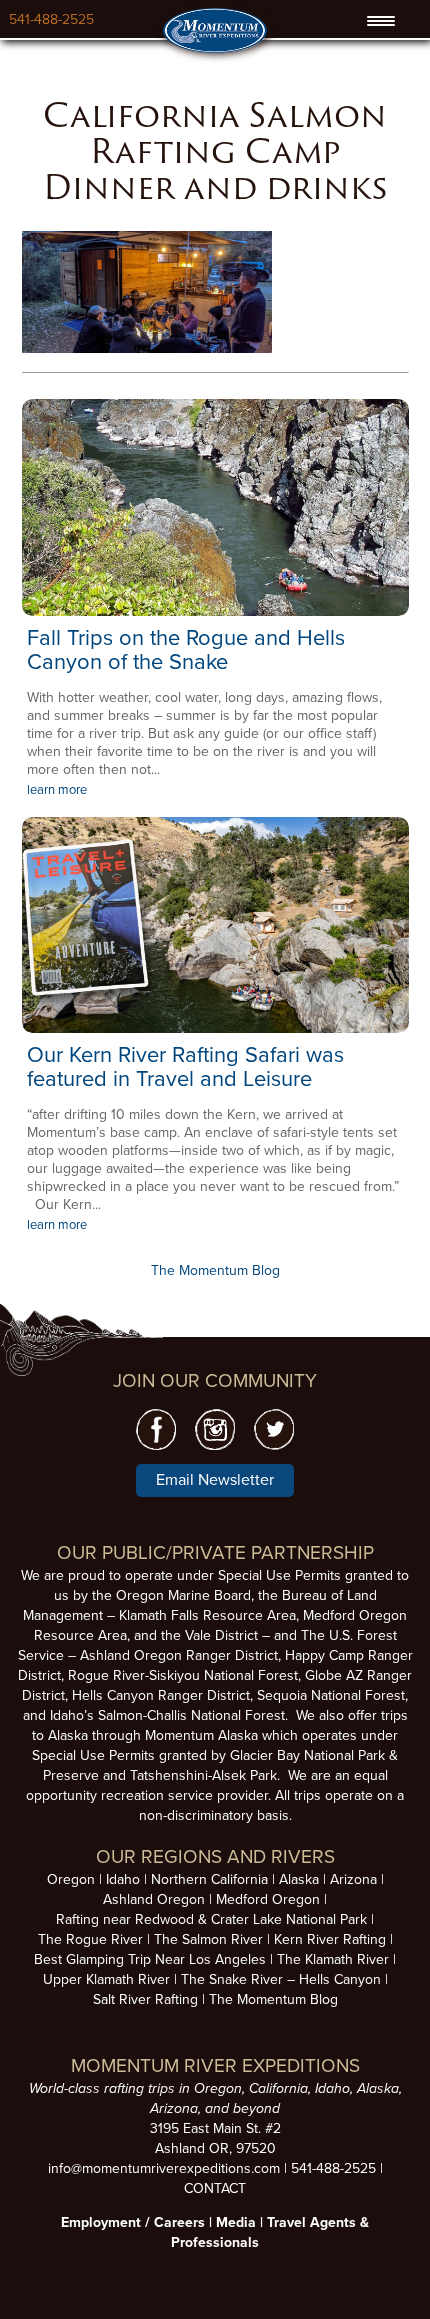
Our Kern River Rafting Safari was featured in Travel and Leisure (185, 1067)
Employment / (107, 2222)
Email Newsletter (215, 1480)
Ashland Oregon (154, 1899)
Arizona (353, 1879)
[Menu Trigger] (381, 21)
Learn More (215, 507)
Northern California (209, 1879)
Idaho (123, 1879)
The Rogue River (90, 1939)
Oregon (71, 1879)
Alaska (299, 1879)
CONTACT (215, 2188)
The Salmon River (208, 1939)
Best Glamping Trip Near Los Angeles (150, 1959)
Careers (179, 2222)
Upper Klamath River (106, 1979)
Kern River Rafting (330, 1939)
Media (236, 2222)
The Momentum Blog (215, 1270)
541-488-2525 (51, 19)
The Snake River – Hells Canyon (281, 1979)
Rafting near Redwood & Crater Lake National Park (211, 1919)
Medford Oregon (268, 1899)
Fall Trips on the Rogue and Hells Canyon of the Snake (186, 650)
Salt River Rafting (145, 1999)
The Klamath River (333, 1959)
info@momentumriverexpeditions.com (164, 2168)
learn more (57, 790)
